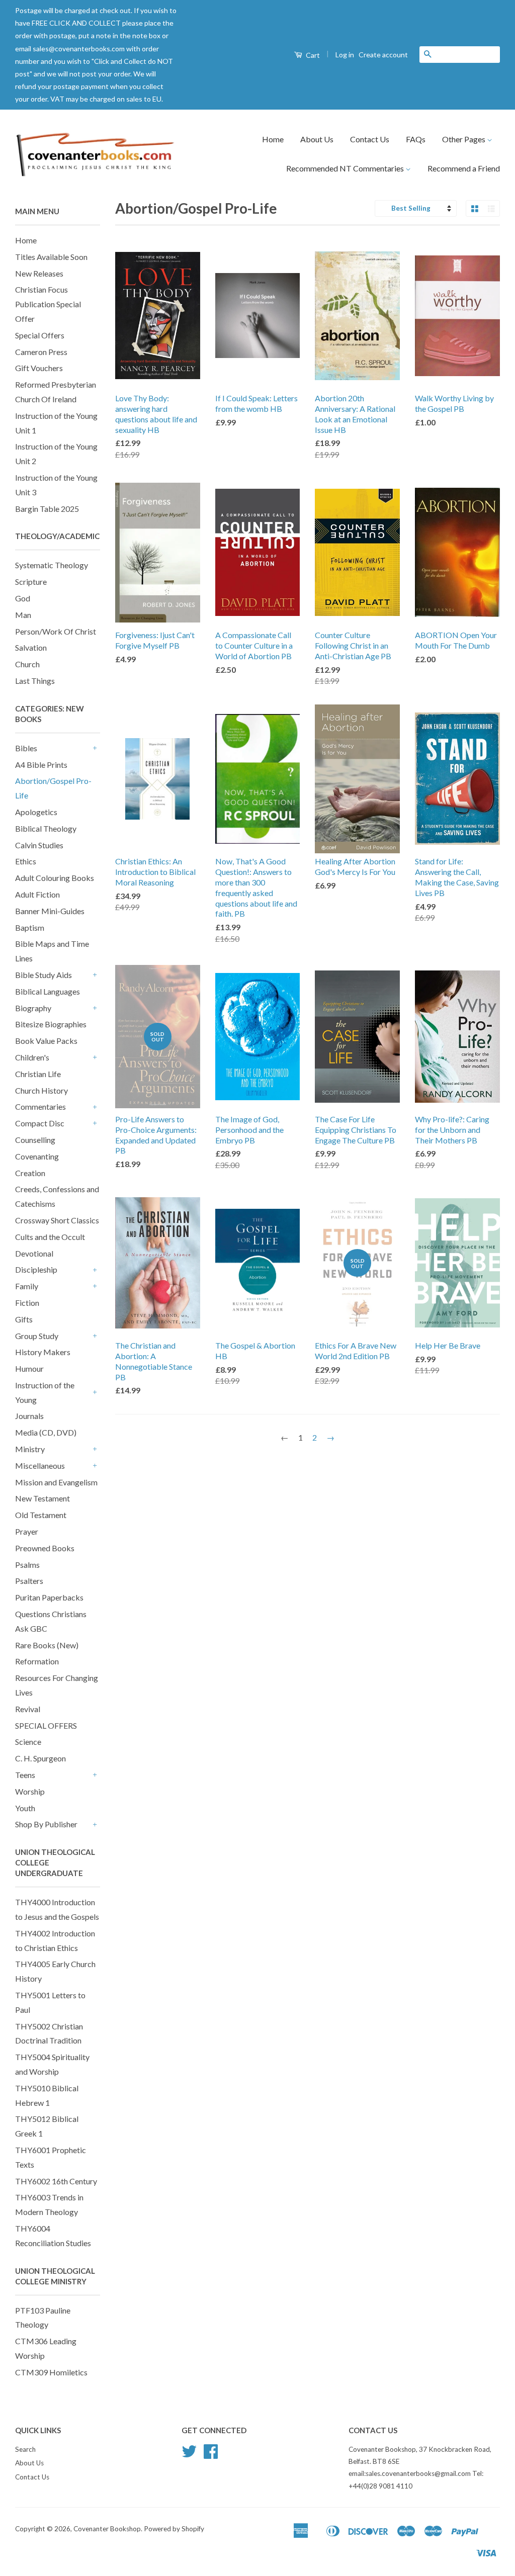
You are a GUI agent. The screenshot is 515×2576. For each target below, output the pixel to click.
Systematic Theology (52, 565)
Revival (28, 1709)
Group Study (37, 1336)
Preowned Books (45, 1548)
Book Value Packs (46, 1041)
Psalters (29, 1581)
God (23, 598)
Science (28, 1742)
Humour (29, 1368)
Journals (29, 1416)
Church (27, 664)
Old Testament (41, 1515)
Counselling (35, 1140)
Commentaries (40, 1106)
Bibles (26, 748)
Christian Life (38, 1074)
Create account (383, 55)
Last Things (35, 681)
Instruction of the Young (45, 1392)
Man (23, 615)
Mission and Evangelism (56, 1482)
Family (27, 1286)
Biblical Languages (48, 991)
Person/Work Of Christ (56, 631)
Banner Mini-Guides (50, 911)
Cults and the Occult (50, 1237)
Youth (25, 1808)
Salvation (31, 647)
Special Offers (40, 335)
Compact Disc (40, 1123)
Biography (33, 1008)
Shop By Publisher (46, 1824)
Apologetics (36, 812)
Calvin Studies (39, 845)
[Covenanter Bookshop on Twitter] (189, 2455)
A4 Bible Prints (41, 765)
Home (273, 139)
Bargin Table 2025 (47, 509)
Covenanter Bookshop (107, 2529)
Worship (30, 1791)
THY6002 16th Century (56, 2181)
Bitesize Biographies (51, 1024)
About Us (317, 139)
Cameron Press (41, 352)
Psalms (27, 1565)
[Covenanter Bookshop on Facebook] (211, 2455)
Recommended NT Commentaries (346, 168)
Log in (345, 55)
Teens (25, 1775)
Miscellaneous (40, 1465)
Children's (32, 1057)
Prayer (27, 1531)
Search (25, 2449)
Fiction (27, 1303)
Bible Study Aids (44, 975)
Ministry (30, 1449)
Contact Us (370, 139)
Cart (312, 55)
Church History (41, 1090)
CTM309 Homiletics (51, 2372)
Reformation (37, 1661)
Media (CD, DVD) (46, 1432)
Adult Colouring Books (55, 878)
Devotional (34, 1253)
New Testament (42, 1498)
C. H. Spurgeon (40, 1758)
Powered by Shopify (174, 2529)
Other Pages (464, 139)
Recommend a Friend (464, 168)
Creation (30, 1173)
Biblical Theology (46, 828)
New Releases (39, 273)
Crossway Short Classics (57, 1220)
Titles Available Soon (51, 257)
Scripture (31, 582)
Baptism (30, 927)
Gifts (24, 1319)
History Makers (43, 1352)
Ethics (26, 861)
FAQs (416, 139)
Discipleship (36, 1269)
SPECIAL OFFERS (46, 1725)
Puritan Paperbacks (49, 1597)
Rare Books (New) (47, 1645)
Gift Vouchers (39, 368)
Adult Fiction (37, 894)
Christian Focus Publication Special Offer (48, 304)
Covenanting (37, 1156)
